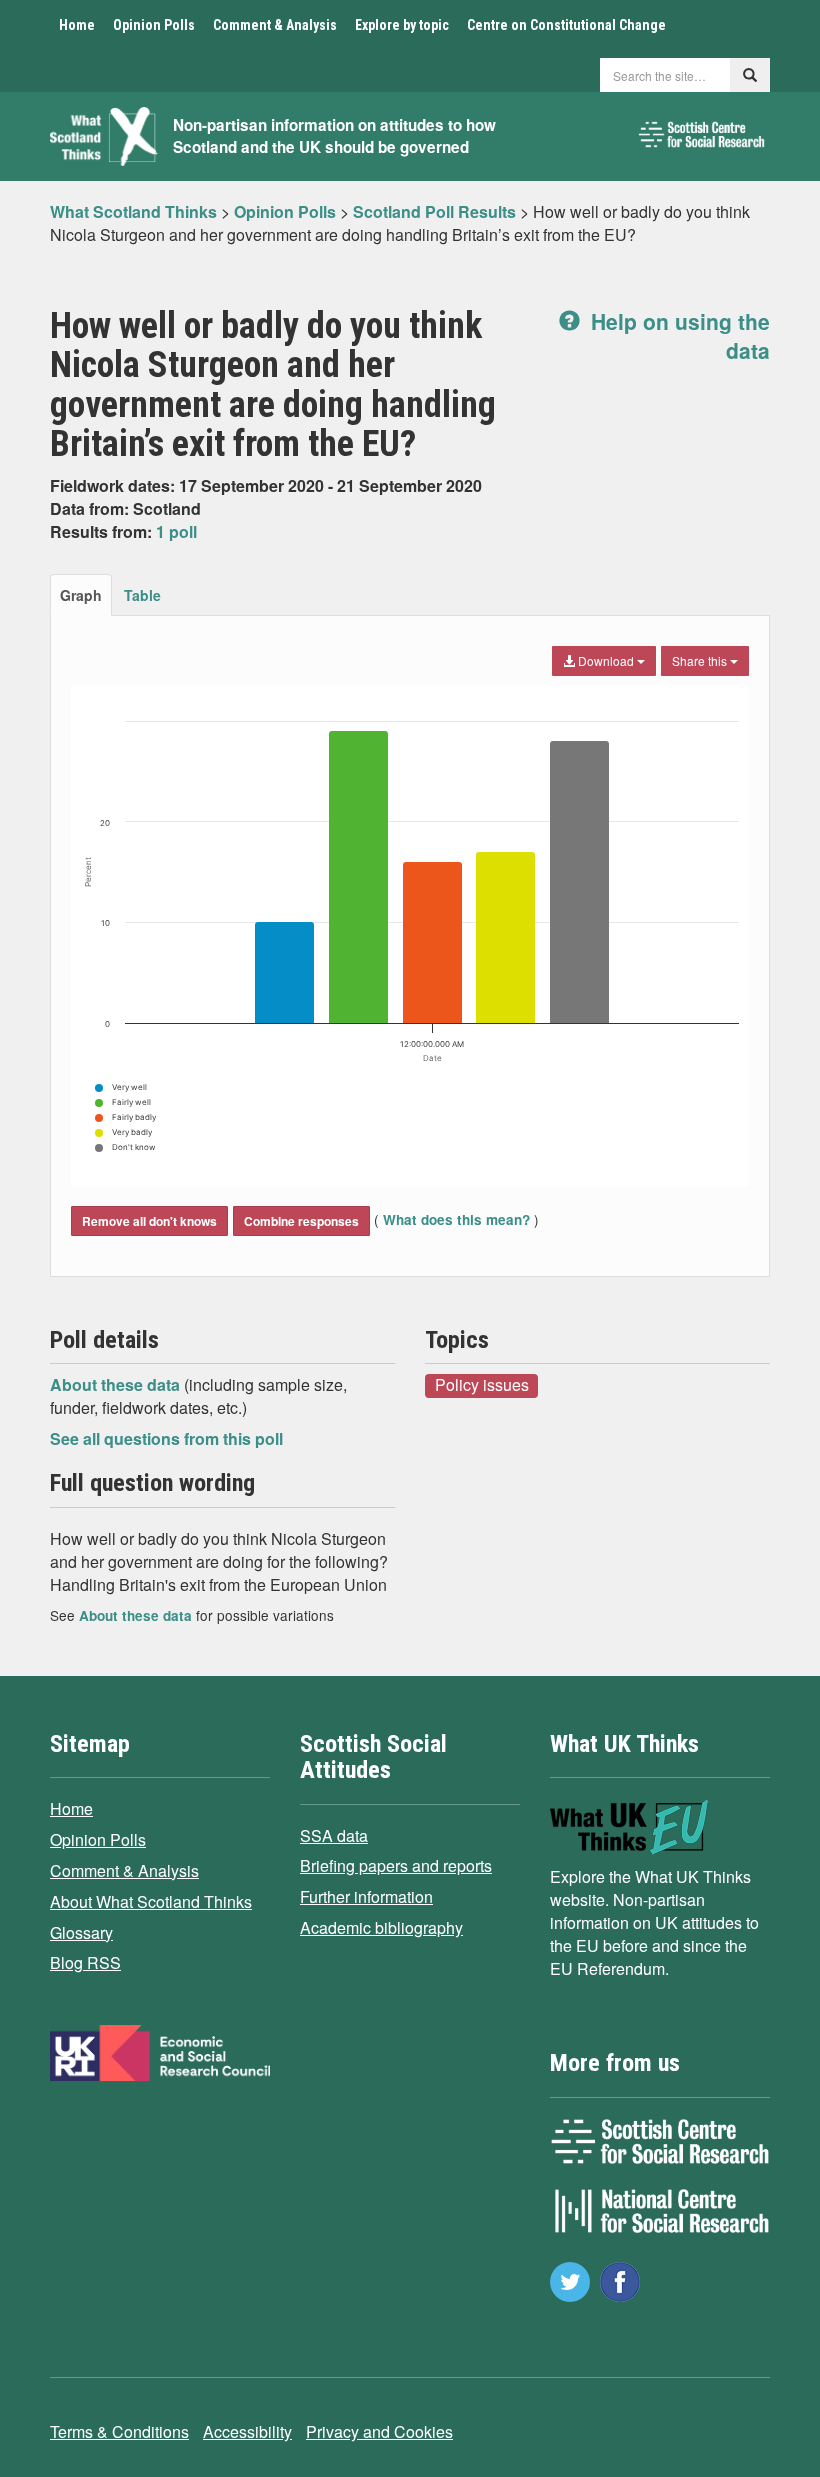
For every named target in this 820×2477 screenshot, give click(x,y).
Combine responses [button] (301, 1221)
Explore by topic (402, 25)
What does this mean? (456, 1219)
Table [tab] (142, 595)
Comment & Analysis (275, 25)
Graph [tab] (81, 595)
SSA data (334, 1835)
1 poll (176, 531)
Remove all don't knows (149, 1221)
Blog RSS (85, 1962)
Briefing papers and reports (396, 1865)
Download (606, 660)
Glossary (81, 1932)
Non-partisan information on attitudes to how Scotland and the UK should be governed (334, 136)
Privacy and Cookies (379, 2431)
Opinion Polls (154, 25)
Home (77, 25)
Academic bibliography (381, 1927)
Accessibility (247, 2431)
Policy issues (482, 1385)
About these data (117, 1384)
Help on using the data (677, 335)
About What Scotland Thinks (151, 1901)
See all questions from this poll (166, 1438)
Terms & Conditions (119, 2431)
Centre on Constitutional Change (566, 25)
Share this (701, 660)
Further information (366, 1896)
